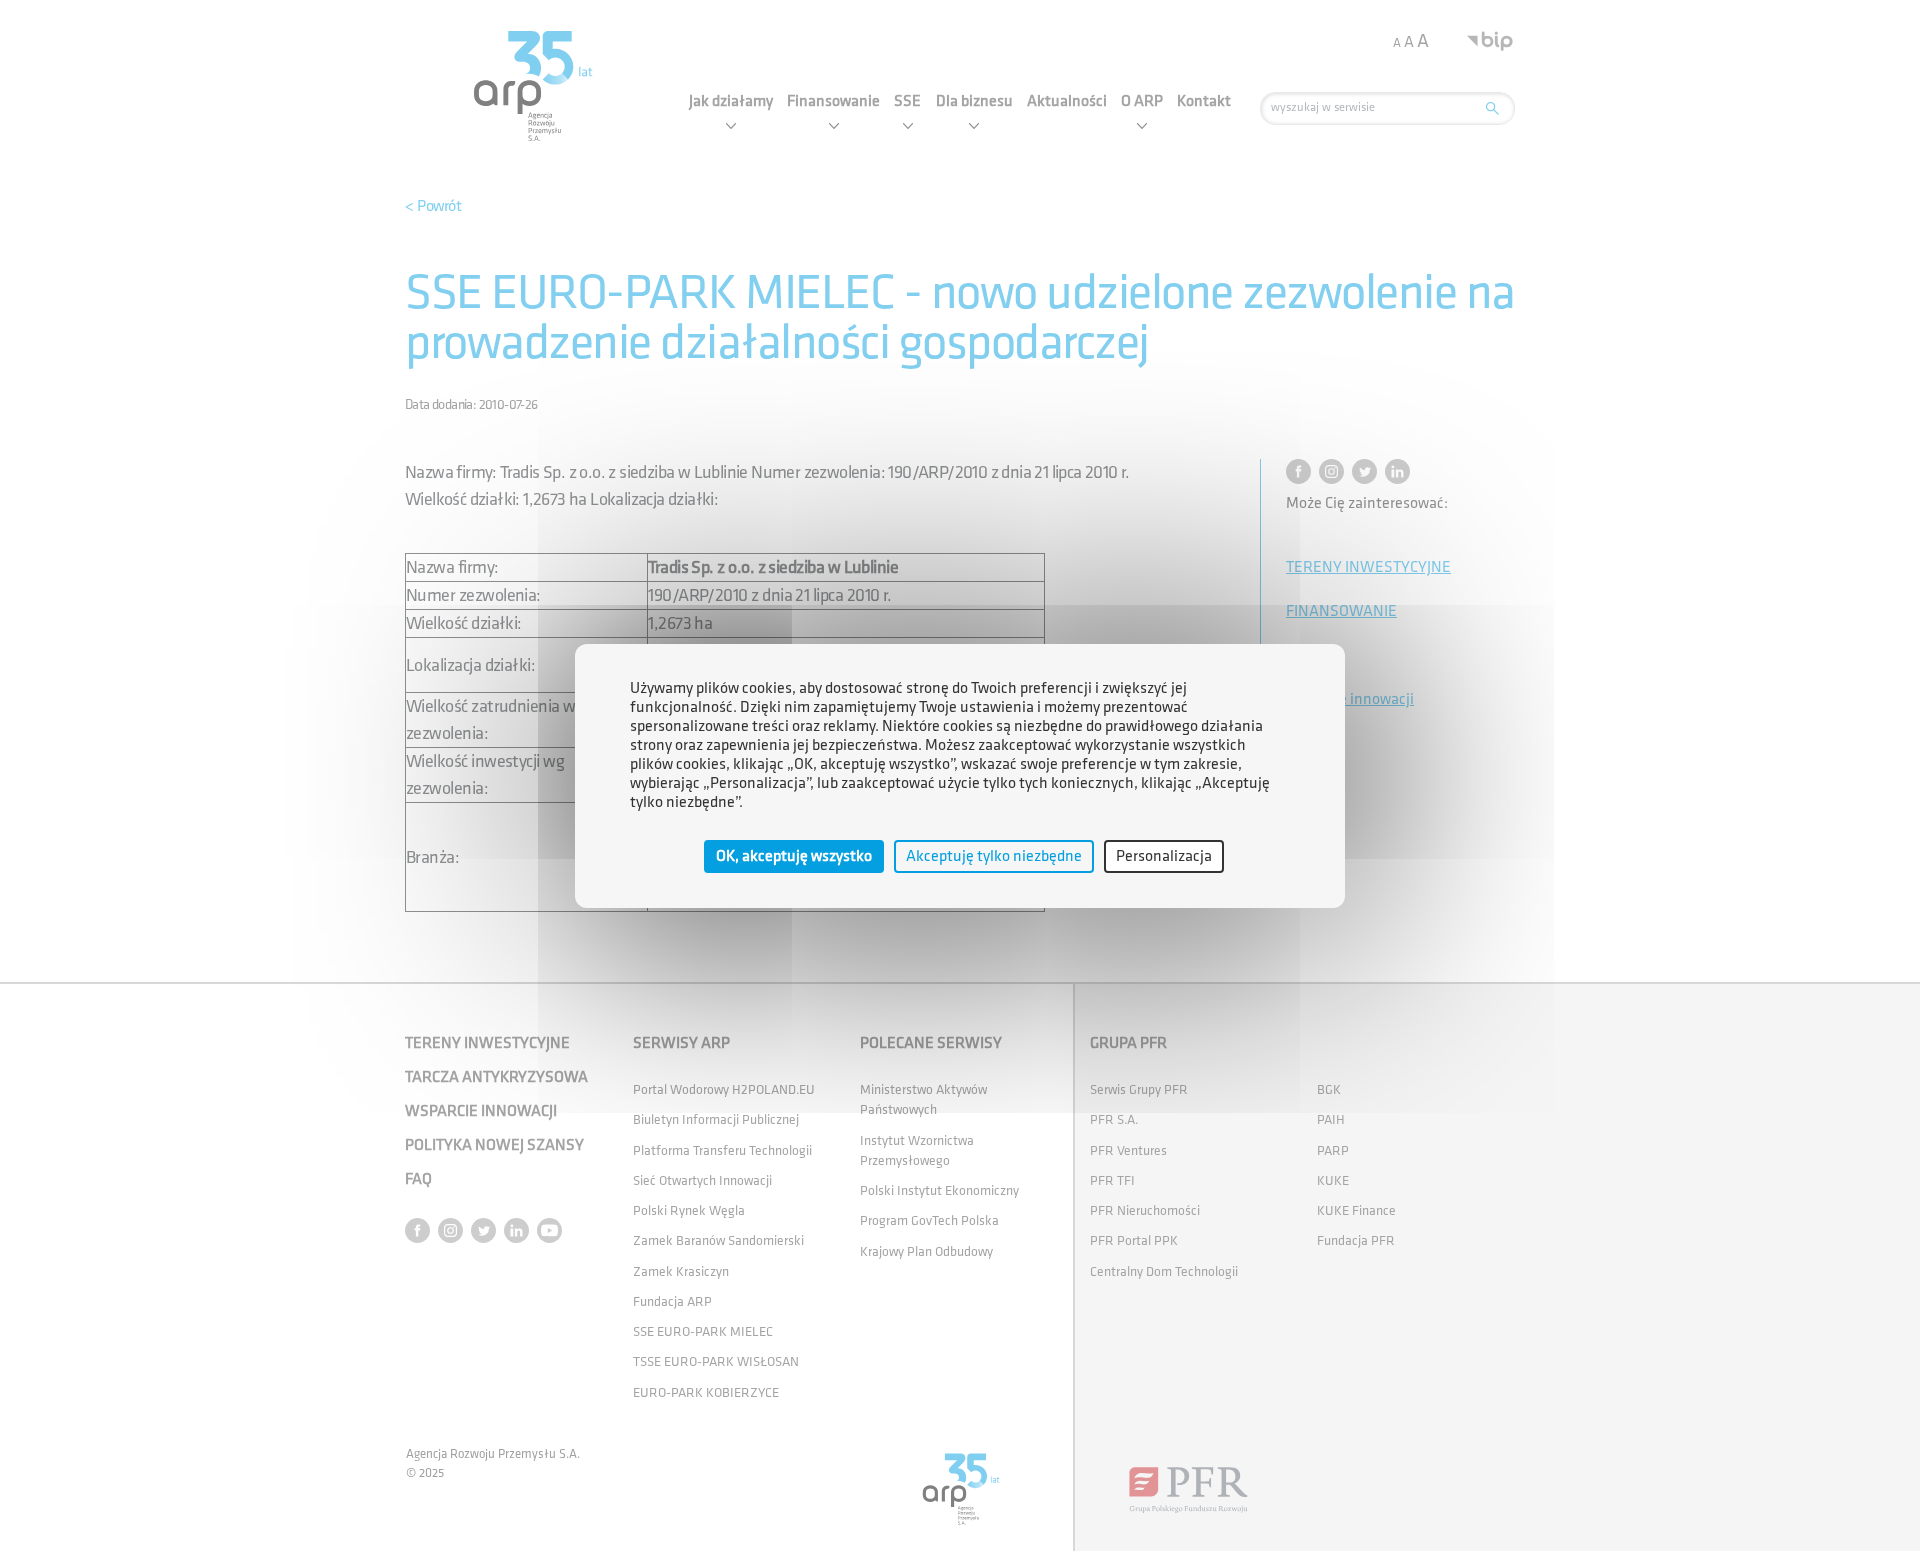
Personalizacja (1164, 855)
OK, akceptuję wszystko (794, 855)
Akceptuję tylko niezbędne (994, 855)
